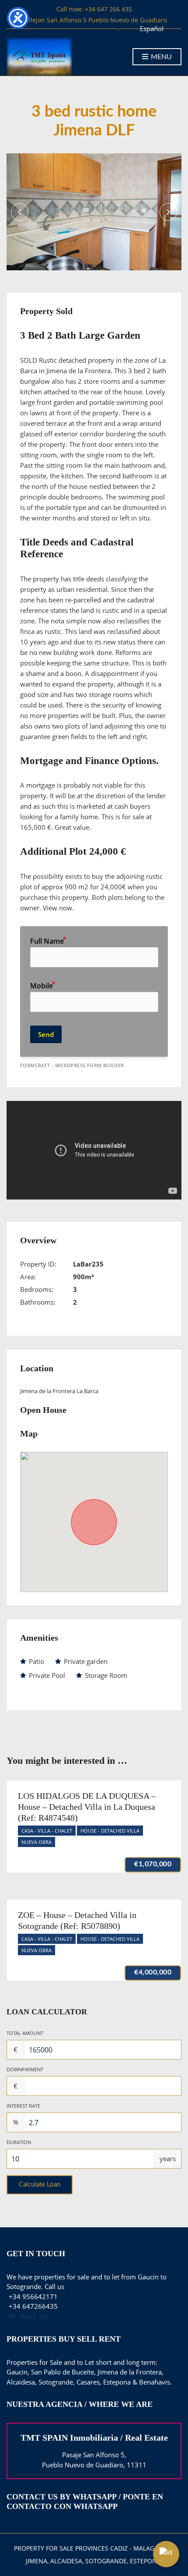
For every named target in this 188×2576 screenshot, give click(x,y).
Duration (19, 2142)
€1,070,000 (153, 1864)
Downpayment (25, 2069)
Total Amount (25, 2033)
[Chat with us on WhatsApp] (166, 2554)
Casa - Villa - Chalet (47, 1831)
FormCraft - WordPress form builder (72, 1065)
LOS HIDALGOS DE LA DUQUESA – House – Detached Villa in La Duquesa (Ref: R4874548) (87, 1807)
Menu (160, 57)
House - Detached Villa (110, 1831)
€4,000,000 (153, 1972)
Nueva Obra (37, 1842)
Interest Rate (23, 2106)
